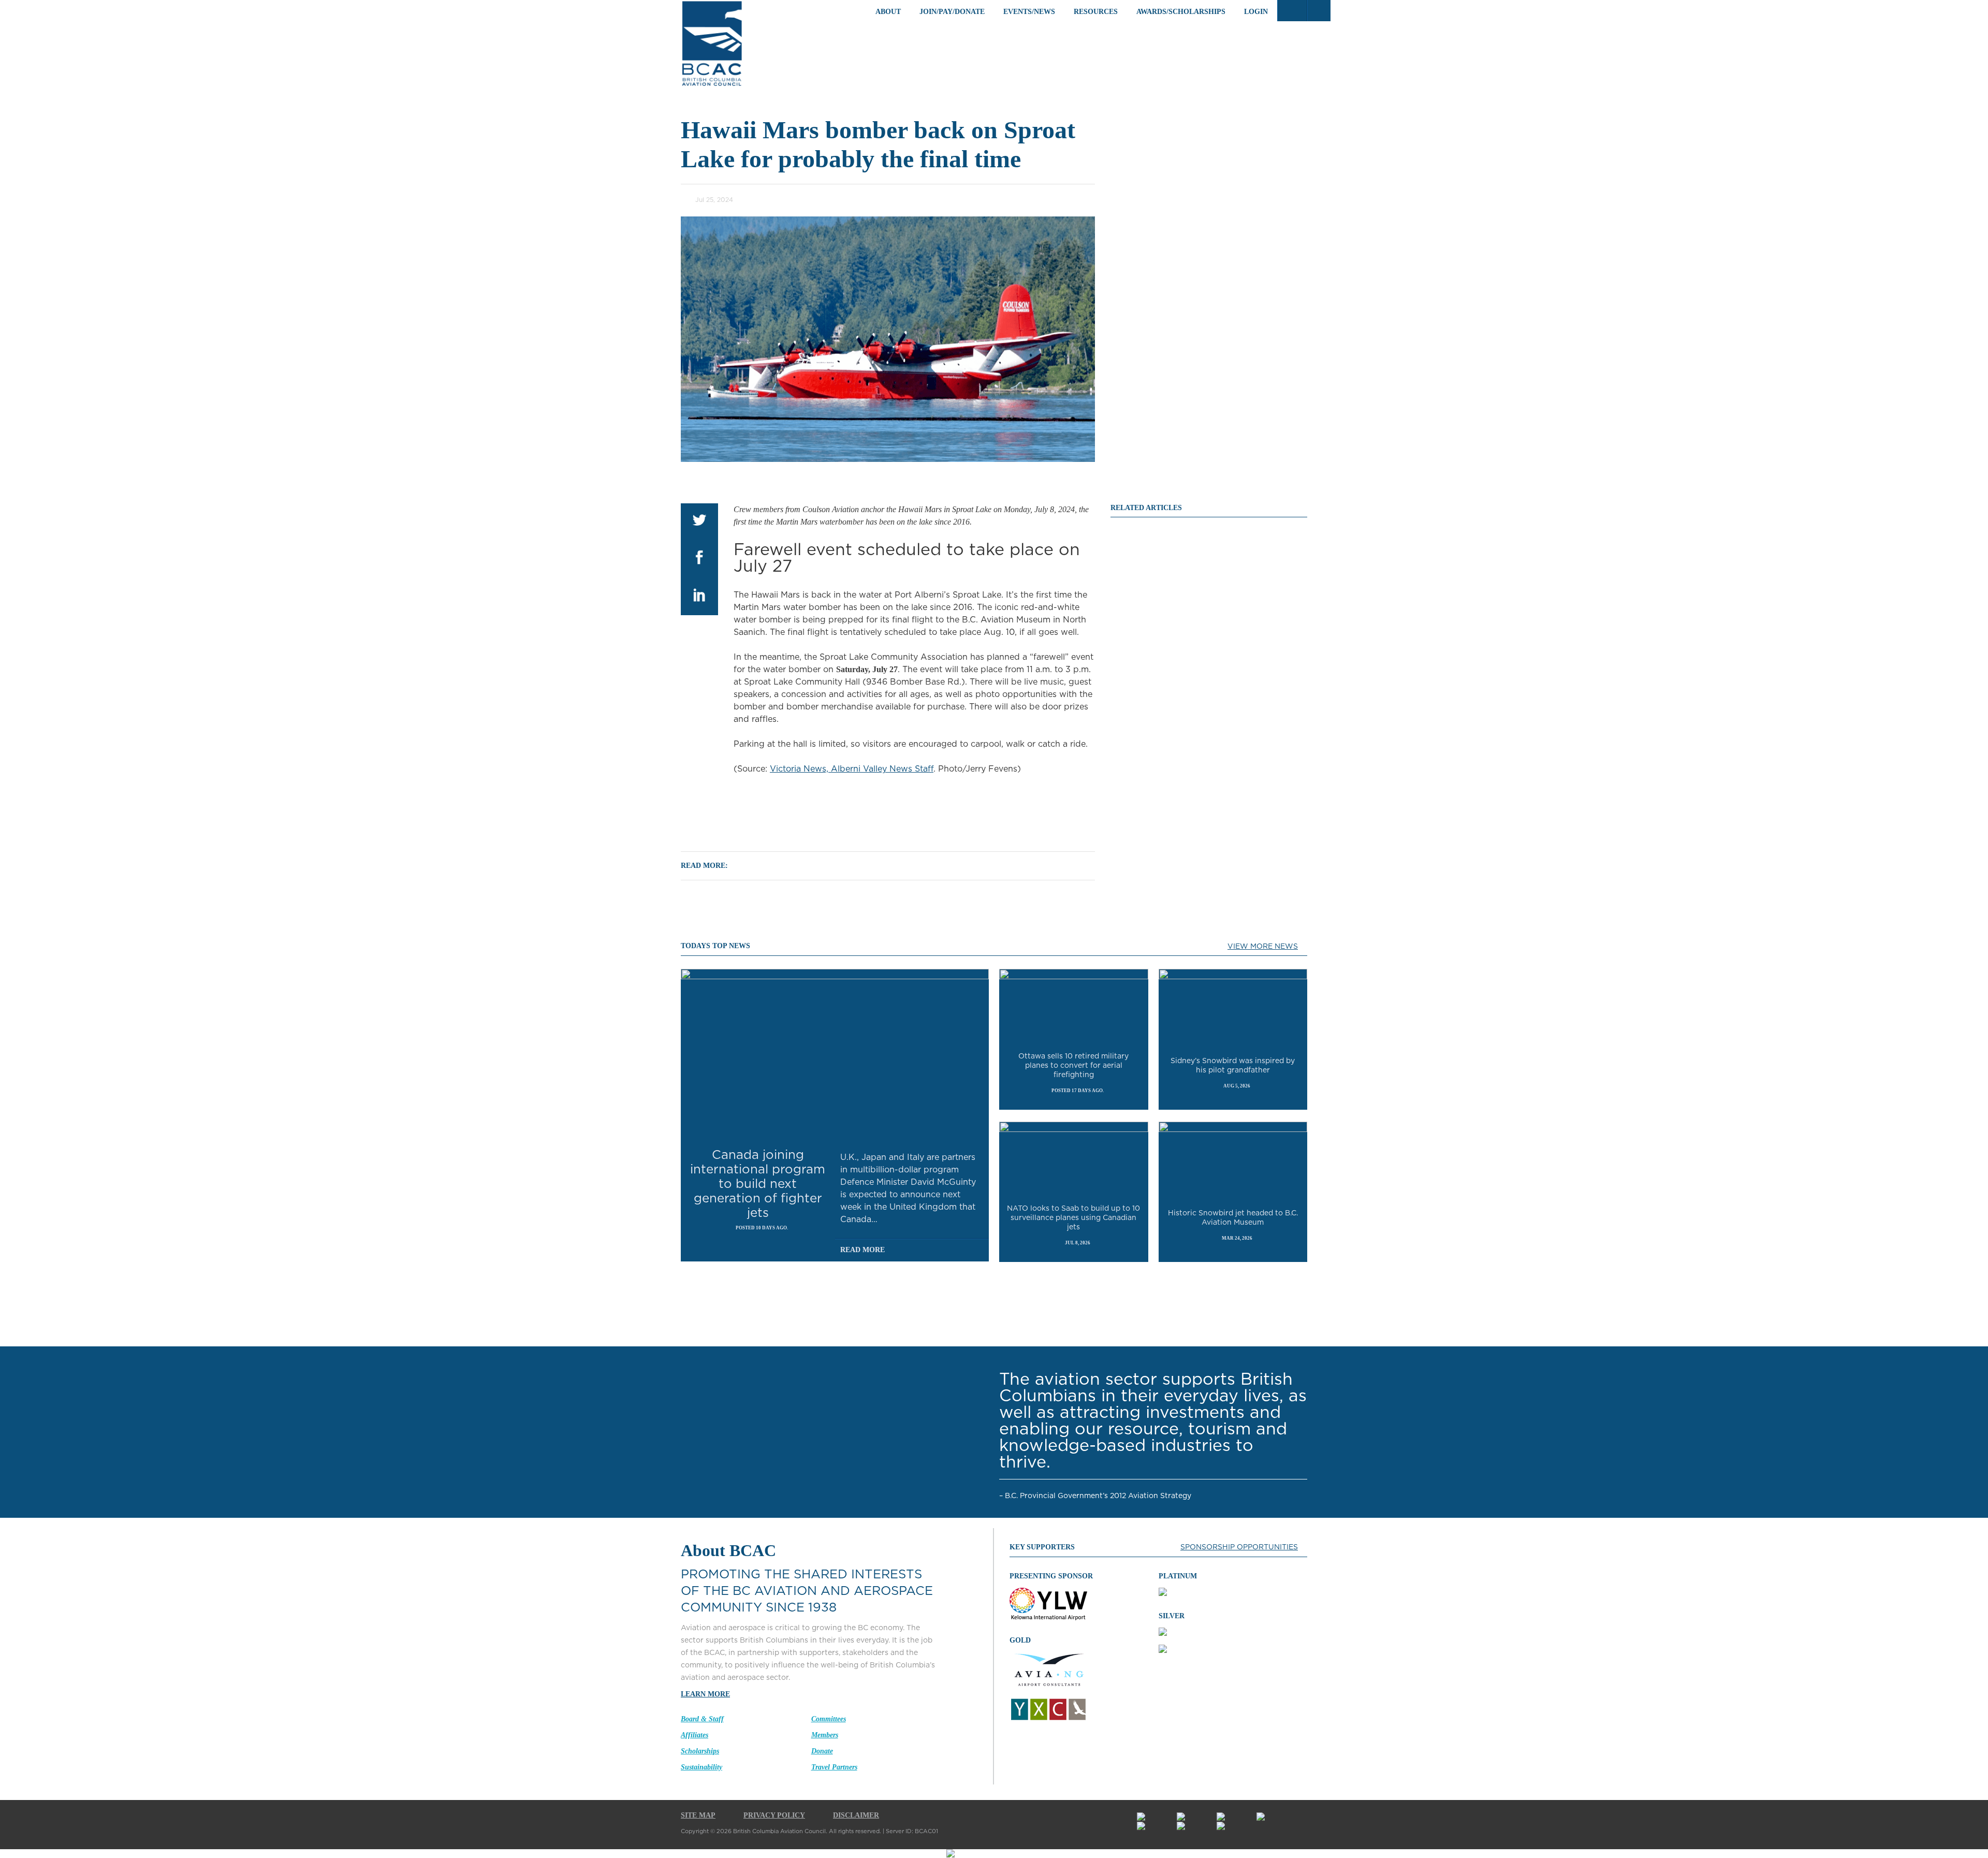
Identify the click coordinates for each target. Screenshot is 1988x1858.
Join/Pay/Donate (952, 12)
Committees (829, 1719)
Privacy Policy (774, 1815)
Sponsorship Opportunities (1239, 1547)
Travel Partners (834, 1767)
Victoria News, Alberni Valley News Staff (852, 769)
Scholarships (700, 1751)
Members (825, 1735)
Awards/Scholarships (1181, 12)
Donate (822, 1751)
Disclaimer (856, 1815)
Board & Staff (702, 1719)
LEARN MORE (705, 1694)
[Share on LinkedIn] (699, 597)
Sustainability (701, 1767)
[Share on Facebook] (699, 559)
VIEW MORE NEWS (1263, 947)
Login (1256, 12)
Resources (1096, 12)
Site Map (698, 1815)
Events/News (1029, 12)
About (888, 12)
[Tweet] (699, 522)
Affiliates (695, 1735)
